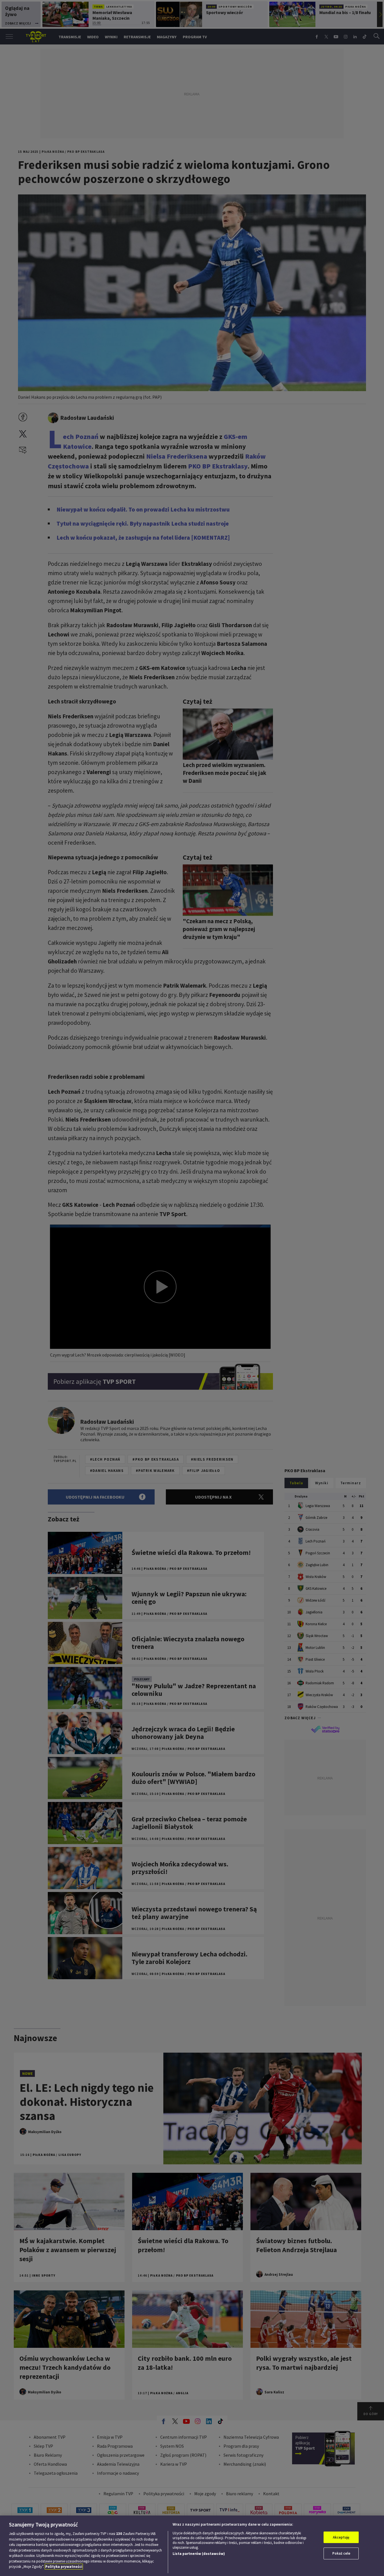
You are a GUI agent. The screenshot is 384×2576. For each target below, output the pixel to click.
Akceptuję (341, 2537)
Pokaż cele (341, 2553)
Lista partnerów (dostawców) (199, 2554)
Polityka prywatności (64, 2567)
